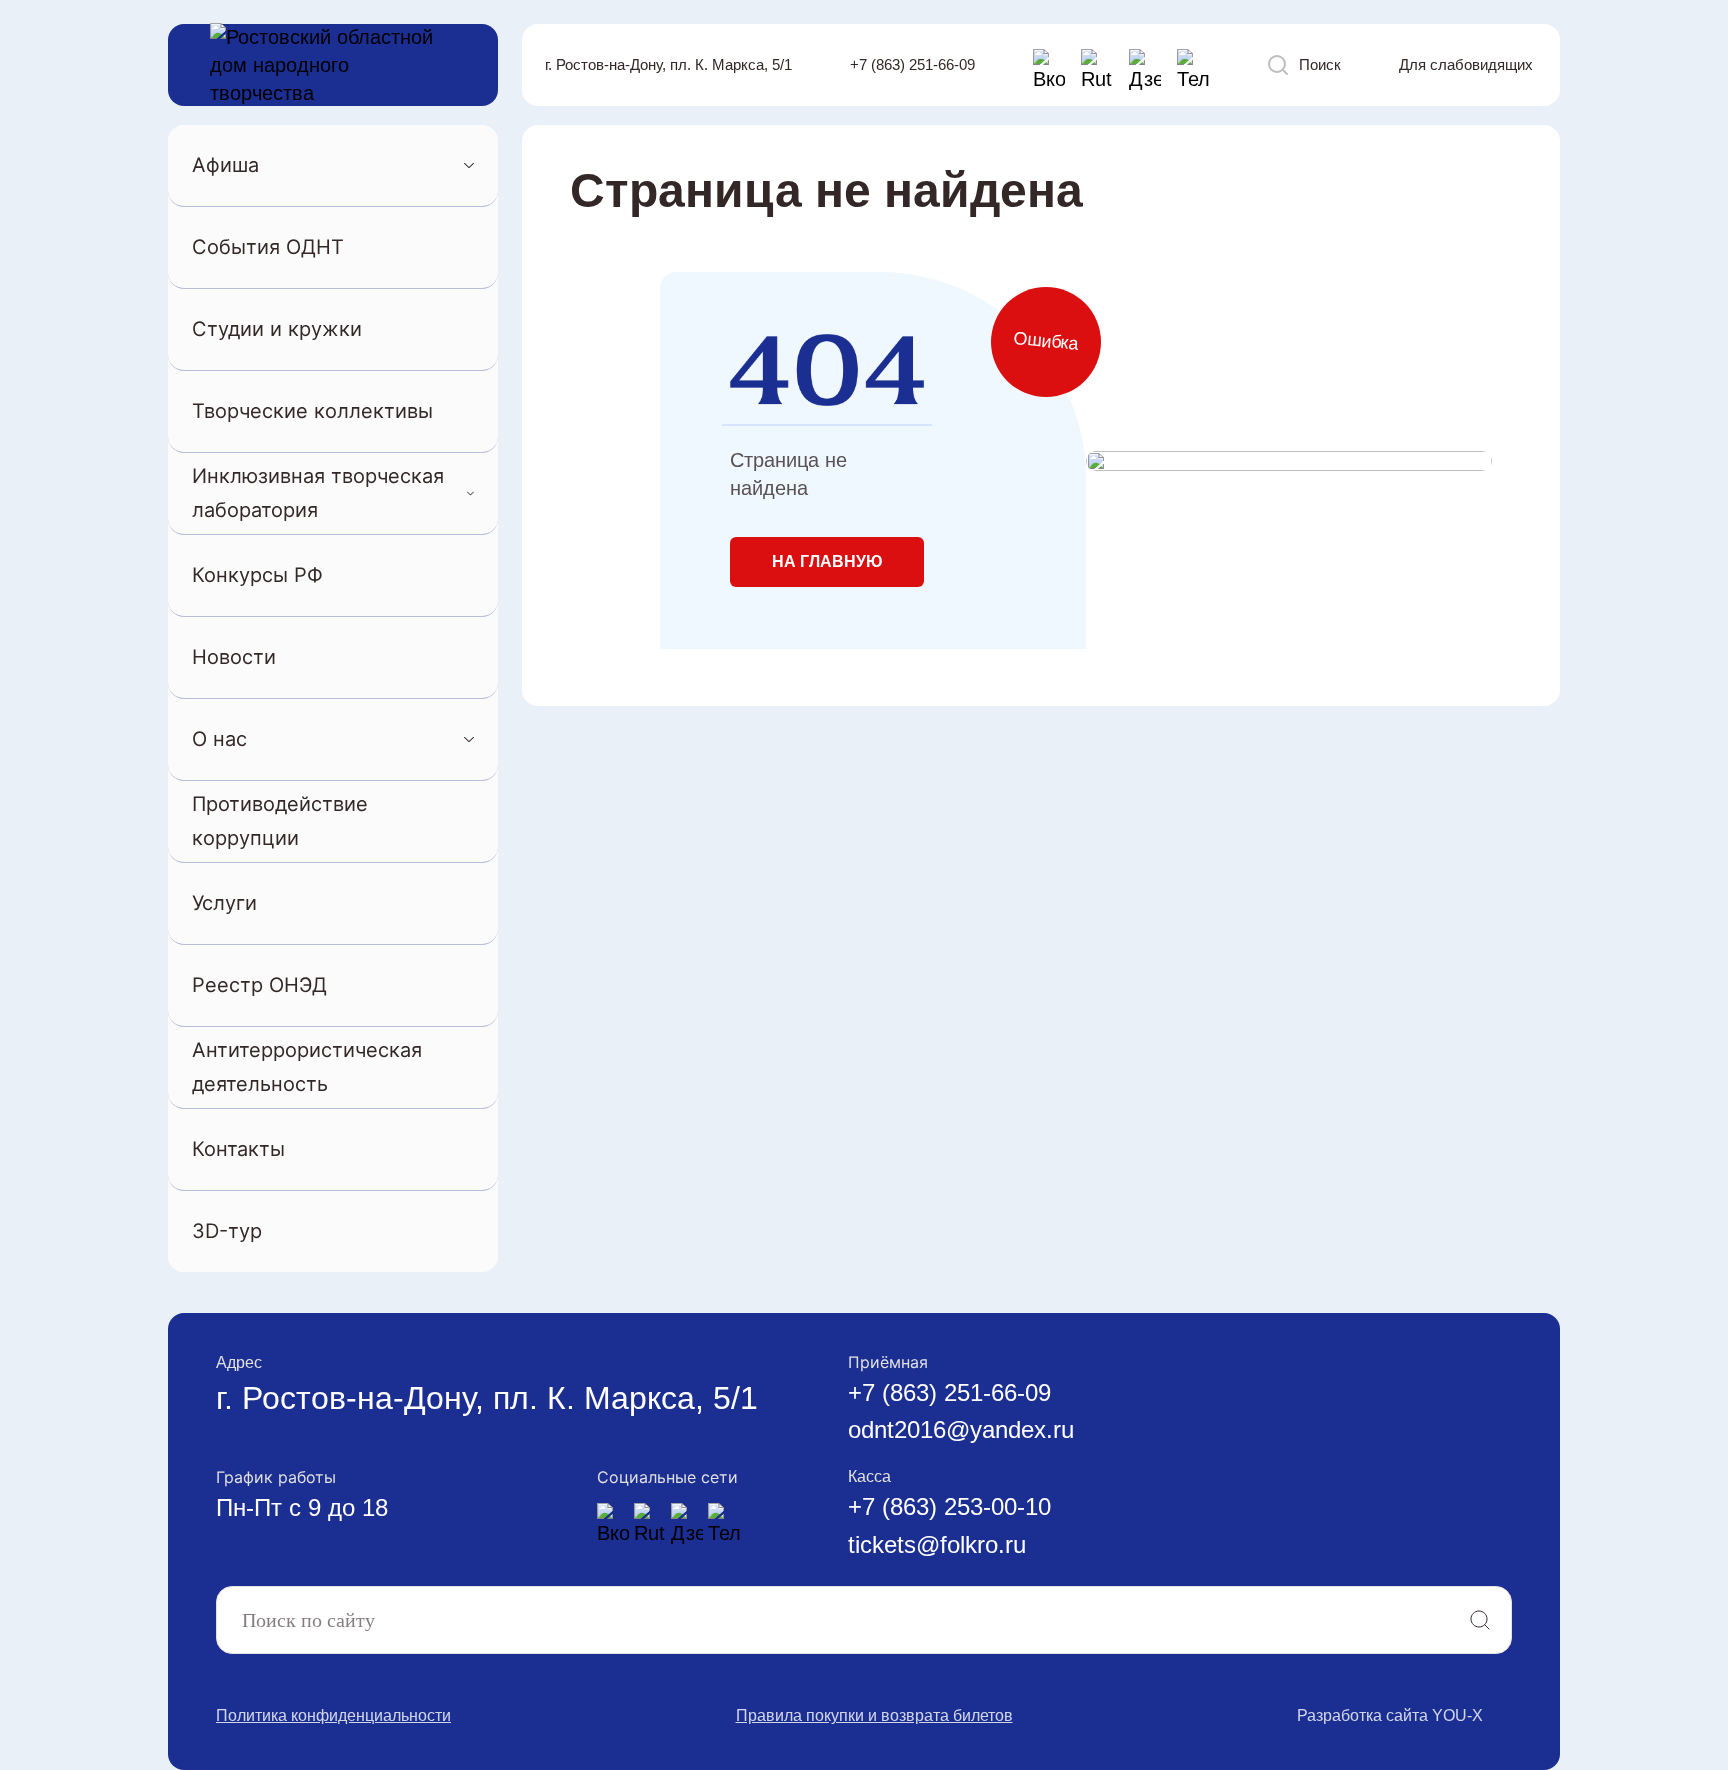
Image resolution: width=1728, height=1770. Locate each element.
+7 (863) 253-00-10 (949, 1506)
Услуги (224, 903)
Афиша (225, 165)
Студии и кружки (277, 329)
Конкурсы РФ (257, 575)
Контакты (238, 1149)
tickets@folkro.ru (937, 1544)
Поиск (1320, 64)
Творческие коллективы (312, 411)
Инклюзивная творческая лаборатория (318, 492)
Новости (234, 657)
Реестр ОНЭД (259, 985)
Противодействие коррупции (280, 820)
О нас (219, 739)
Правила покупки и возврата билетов (874, 1715)
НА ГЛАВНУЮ (827, 561)
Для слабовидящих (1466, 64)
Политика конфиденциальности (333, 1715)
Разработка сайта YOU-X (1390, 1715)
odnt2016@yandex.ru (961, 1429)
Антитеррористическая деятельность (307, 1066)
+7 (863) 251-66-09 (912, 64)
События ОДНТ (268, 247)
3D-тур (227, 1231)
